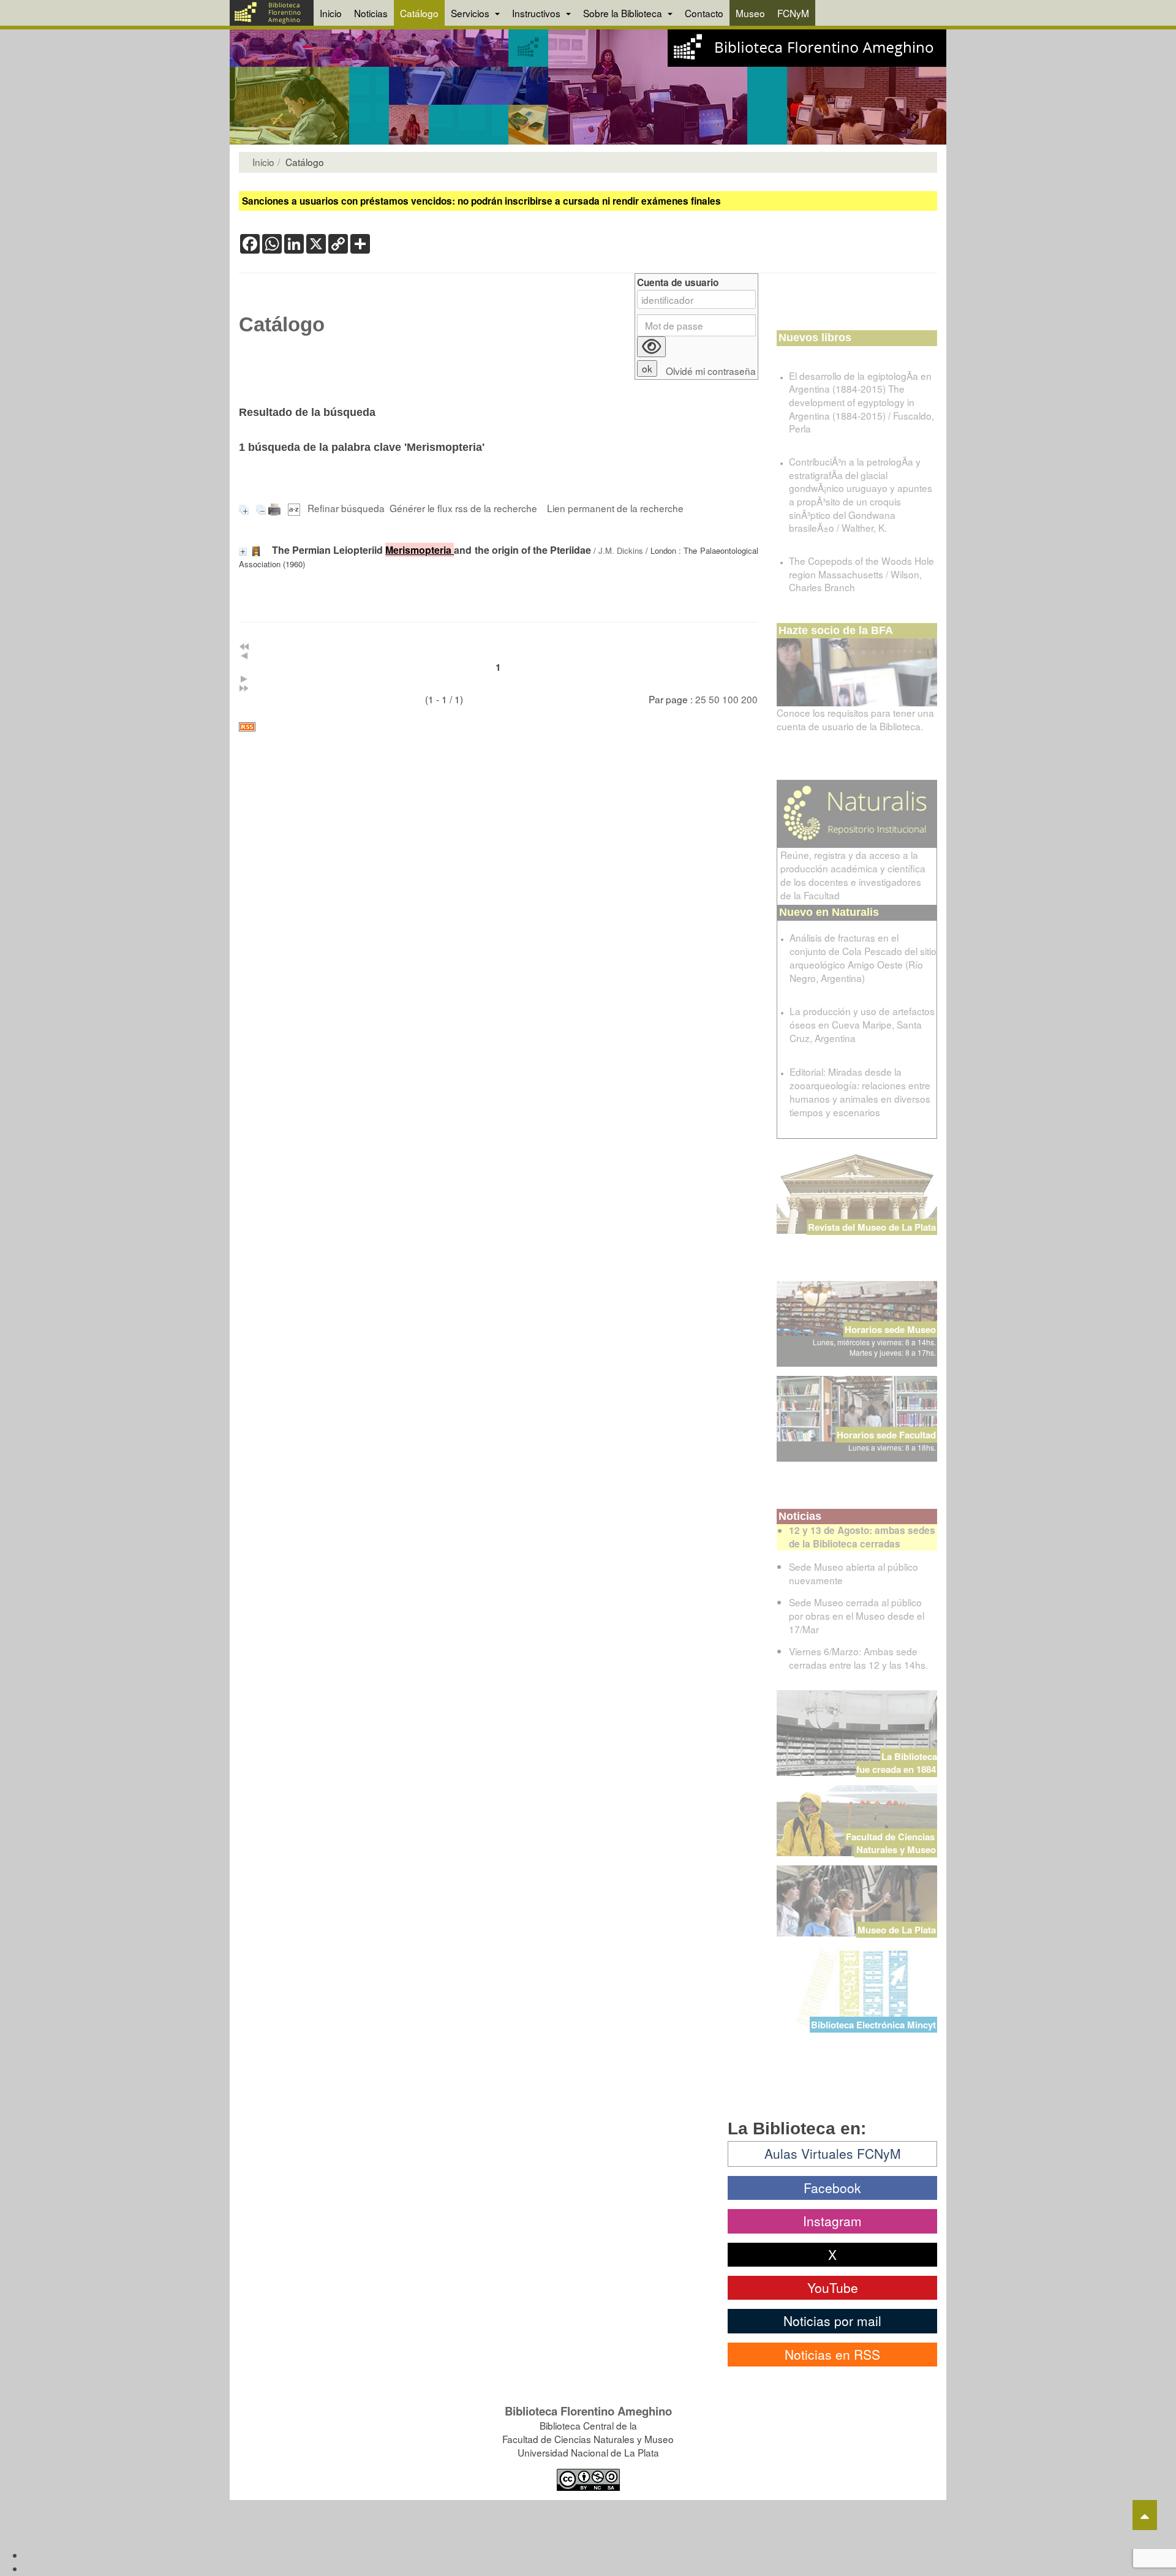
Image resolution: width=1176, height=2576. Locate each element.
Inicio (331, 13)
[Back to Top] (1145, 2515)
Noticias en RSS (832, 2354)
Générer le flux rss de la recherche (463, 508)
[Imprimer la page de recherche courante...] (276, 508)
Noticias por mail (832, 2321)
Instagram (832, 2221)
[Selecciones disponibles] (295, 508)
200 (749, 699)
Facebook (832, 2188)
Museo (750, 13)
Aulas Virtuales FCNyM (833, 2153)
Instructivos (537, 13)
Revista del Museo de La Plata (872, 1227)
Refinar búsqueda (346, 508)
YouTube (833, 2287)
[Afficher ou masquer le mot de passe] (651, 347)
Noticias (371, 13)
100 (730, 699)
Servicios (471, 13)
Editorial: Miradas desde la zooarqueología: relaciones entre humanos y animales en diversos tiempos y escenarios (860, 1092)
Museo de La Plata (897, 1930)
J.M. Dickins (621, 550)
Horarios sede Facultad (886, 1435)
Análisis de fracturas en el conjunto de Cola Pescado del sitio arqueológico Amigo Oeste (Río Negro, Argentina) (863, 958)
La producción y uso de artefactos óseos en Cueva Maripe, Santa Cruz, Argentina (862, 1024)
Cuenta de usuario (678, 283)
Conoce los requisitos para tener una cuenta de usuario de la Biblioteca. (855, 719)
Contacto (704, 13)
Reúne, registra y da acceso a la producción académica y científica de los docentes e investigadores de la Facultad (853, 875)
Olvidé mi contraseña (711, 371)
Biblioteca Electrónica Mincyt (873, 2025)
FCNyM (793, 13)
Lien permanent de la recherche (615, 508)
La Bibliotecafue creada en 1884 (897, 1763)
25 (701, 699)
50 (714, 699)
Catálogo (419, 13)
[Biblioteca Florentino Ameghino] (272, 13)
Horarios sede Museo (890, 1329)
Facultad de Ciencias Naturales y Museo (891, 1843)
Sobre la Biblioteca (624, 13)
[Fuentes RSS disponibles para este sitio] (499, 727)
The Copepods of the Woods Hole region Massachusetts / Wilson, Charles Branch (861, 574)
